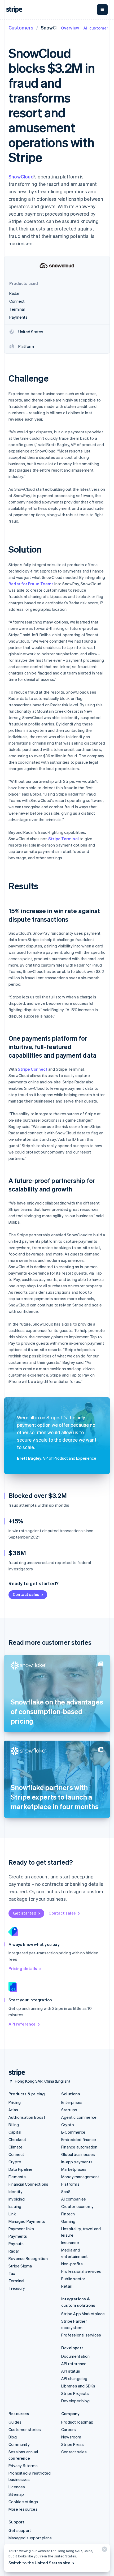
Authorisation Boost (27, 2117)
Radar (14, 2251)
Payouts (16, 2244)
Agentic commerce (79, 2117)
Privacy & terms (23, 2466)
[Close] (104, 2550)
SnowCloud (21, 176)
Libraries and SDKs (78, 2386)
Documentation (76, 2356)
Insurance (70, 2242)
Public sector (73, 2279)
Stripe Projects (75, 2393)
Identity (16, 2191)
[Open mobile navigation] (102, 10)
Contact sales (26, 1594)
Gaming (68, 2221)
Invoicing (17, 2199)
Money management (80, 2177)
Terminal (16, 2281)
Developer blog (75, 2401)
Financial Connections (28, 2184)
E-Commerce (73, 2132)
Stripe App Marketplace (83, 2314)
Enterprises (72, 2102)
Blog (13, 2437)
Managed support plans (30, 2538)
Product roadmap (77, 2422)
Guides (15, 2422)
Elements (17, 2177)
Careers (69, 2429)
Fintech (68, 2214)
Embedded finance (79, 2139)
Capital (15, 2132)
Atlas (13, 2110)
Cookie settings (23, 2502)
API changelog (74, 2378)
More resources (23, 2509)
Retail (66, 2286)
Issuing (15, 2206)
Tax (12, 2273)
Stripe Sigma (20, 2266)
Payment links (21, 2229)
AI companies (74, 2199)
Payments (18, 2236)
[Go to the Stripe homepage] (15, 2073)
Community (19, 2444)
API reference (22, 2024)
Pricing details (23, 1968)
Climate (16, 2147)
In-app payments (77, 2162)
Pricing (15, 2102)
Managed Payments (27, 2221)
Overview (70, 28)
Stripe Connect (33, 1069)
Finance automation (79, 2147)
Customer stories (25, 2429)
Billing (14, 2125)
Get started (25, 1913)
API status (71, 2371)
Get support (20, 2530)
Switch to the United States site (39, 2563)
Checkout (17, 2139)
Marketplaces (74, 2169)
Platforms (70, 2184)
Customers (21, 27)
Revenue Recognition (28, 2258)
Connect (16, 2154)
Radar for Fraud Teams (31, 584)
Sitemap (16, 2494)
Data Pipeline (21, 2169)
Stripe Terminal (63, 839)
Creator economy (77, 2206)
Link (12, 2214)
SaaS (66, 2191)
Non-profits (72, 2264)
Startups (69, 2110)
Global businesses (78, 2154)
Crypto (15, 2162)
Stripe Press (73, 2444)
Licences (17, 2487)
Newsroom (71, 2437)
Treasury (17, 2288)
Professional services (81, 2271)
